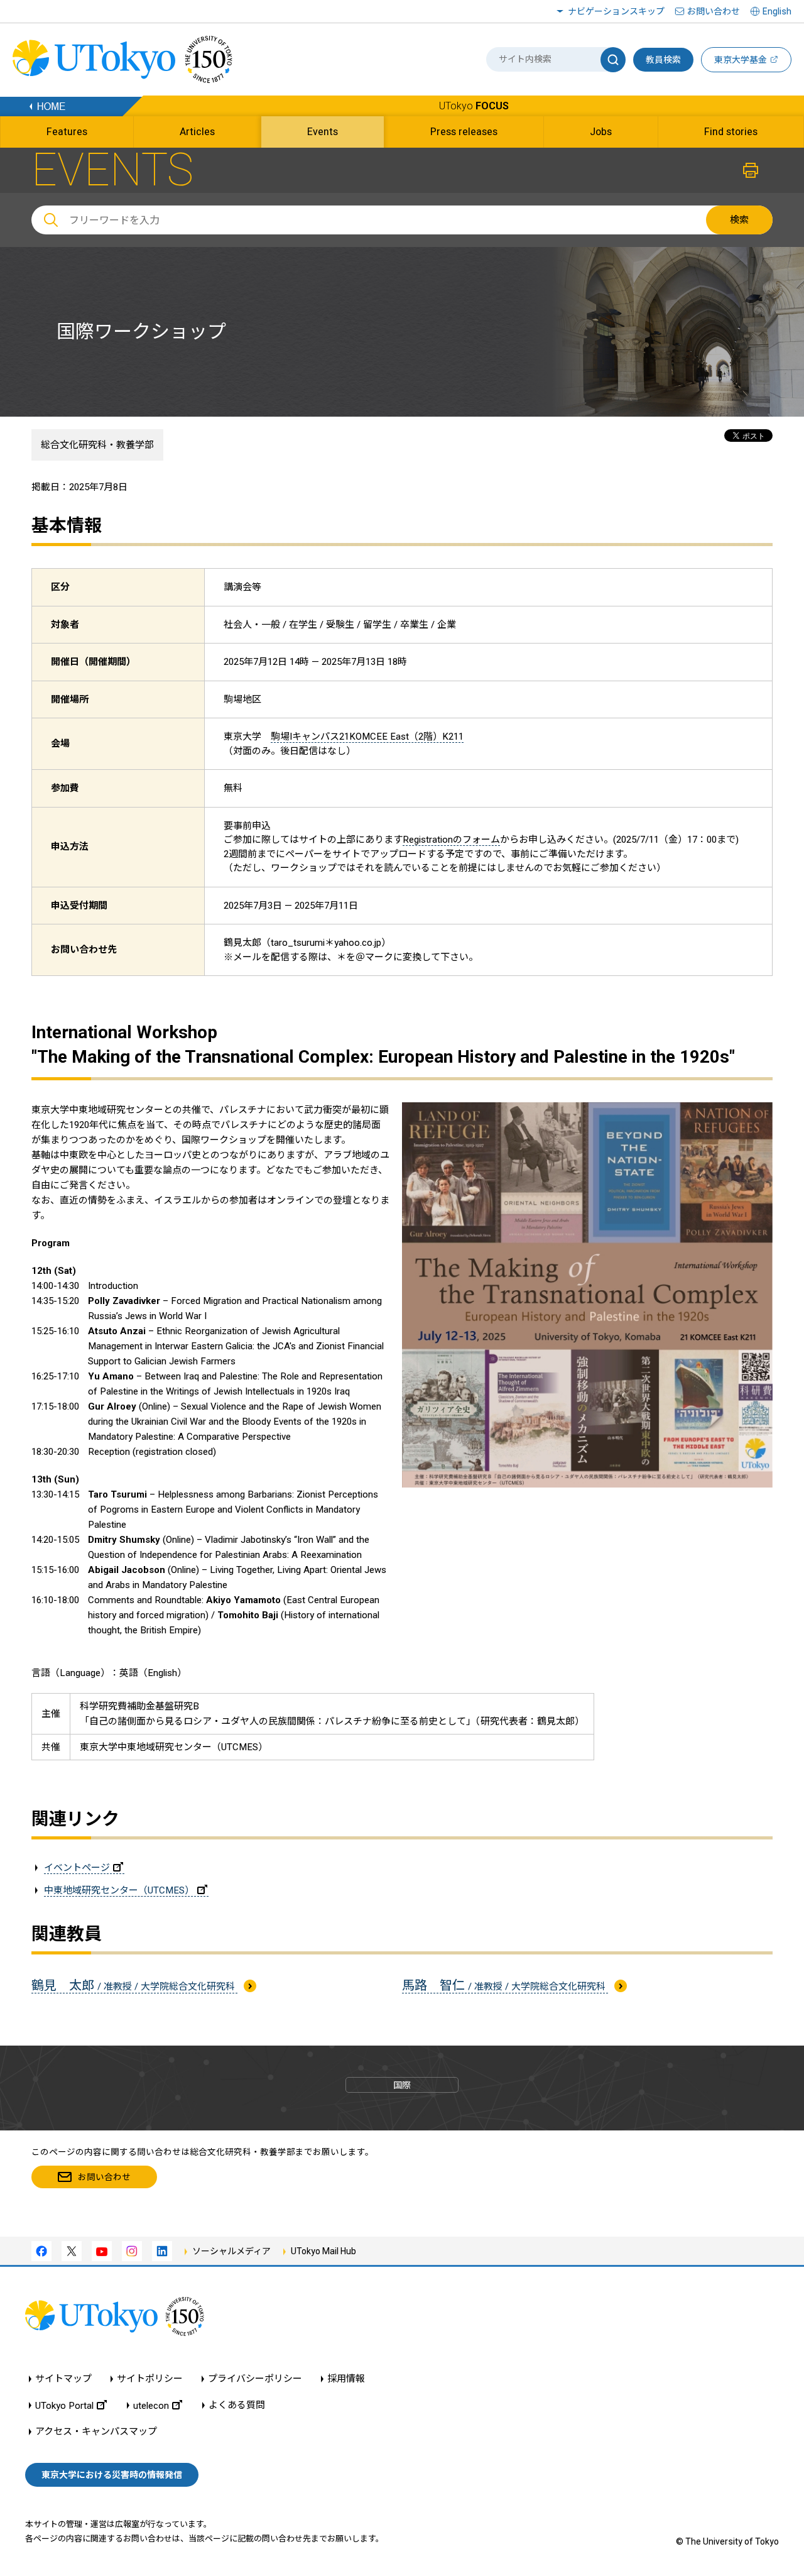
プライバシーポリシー (255, 2379)
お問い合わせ (714, 11)
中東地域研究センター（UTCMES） (119, 1890)
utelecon (151, 2405)
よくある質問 (237, 2405)
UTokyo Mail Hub (323, 2251)
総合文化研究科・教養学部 (97, 445)
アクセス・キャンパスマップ (96, 2432)
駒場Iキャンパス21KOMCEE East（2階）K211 (367, 737)
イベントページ (77, 1868)
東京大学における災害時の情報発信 (112, 2475)
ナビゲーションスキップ (616, 11)
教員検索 (663, 60)
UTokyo (474, 106)
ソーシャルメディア (231, 2251)
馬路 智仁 (505, 1985)
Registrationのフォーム (451, 840)
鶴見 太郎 (134, 1985)
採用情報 (346, 2379)
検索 (739, 220)
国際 (402, 2085)
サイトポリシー (150, 2379)
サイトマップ (63, 2379)
